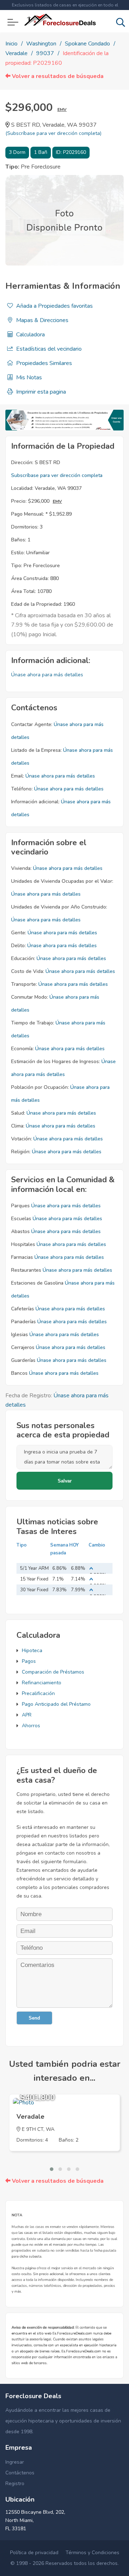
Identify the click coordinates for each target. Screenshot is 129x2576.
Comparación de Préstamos (53, 1672)
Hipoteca (32, 1650)
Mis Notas (28, 378)
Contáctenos (20, 2473)
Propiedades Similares (43, 363)
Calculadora (30, 335)
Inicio (11, 44)
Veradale (16, 53)
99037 (45, 53)
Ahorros (31, 1726)
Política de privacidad (34, 2553)
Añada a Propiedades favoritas (54, 306)
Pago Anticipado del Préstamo (56, 1704)
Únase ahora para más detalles (47, 675)
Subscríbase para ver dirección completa (57, 475)
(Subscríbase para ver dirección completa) (53, 133)
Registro (15, 2484)
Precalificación (38, 1693)
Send (34, 2018)
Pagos (29, 1661)
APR (27, 1715)
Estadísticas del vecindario (48, 349)
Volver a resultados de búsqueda (57, 76)
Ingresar (15, 2462)
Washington (41, 44)
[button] (52, 2169)
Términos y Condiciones (92, 2553)
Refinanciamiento (42, 1683)
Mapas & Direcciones (42, 320)
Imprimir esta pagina (40, 392)
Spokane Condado (87, 44)
